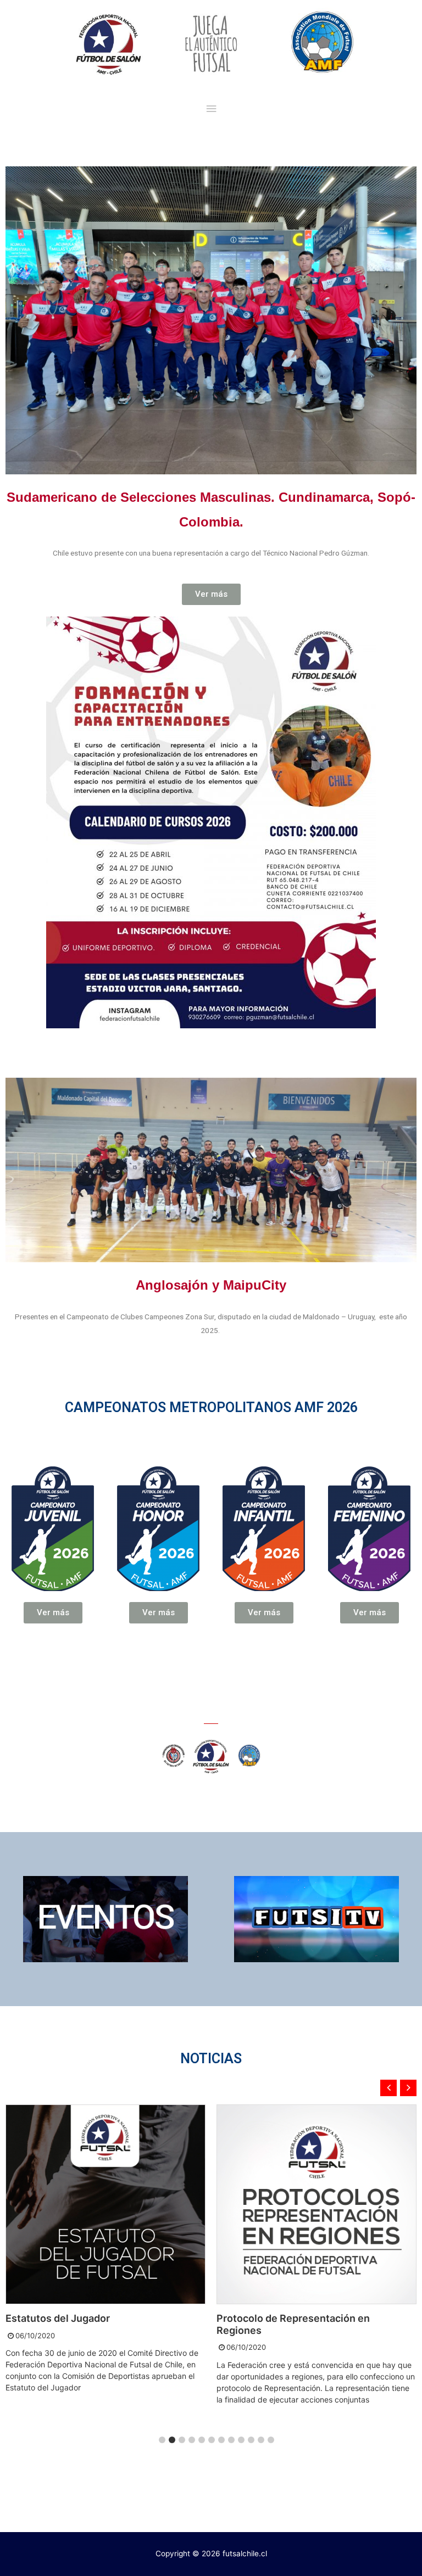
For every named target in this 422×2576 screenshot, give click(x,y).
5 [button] (202, 2440)
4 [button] (192, 2440)
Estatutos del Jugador (58, 2318)
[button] (211, 594)
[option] (105, 2250)
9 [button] (241, 2440)
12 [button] (271, 2440)
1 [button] (162, 2440)
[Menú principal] (211, 109)
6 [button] (212, 2440)
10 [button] (251, 2440)
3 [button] (182, 2440)
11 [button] (261, 2440)
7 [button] (221, 2440)
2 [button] (172, 2440)
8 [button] (231, 2440)
